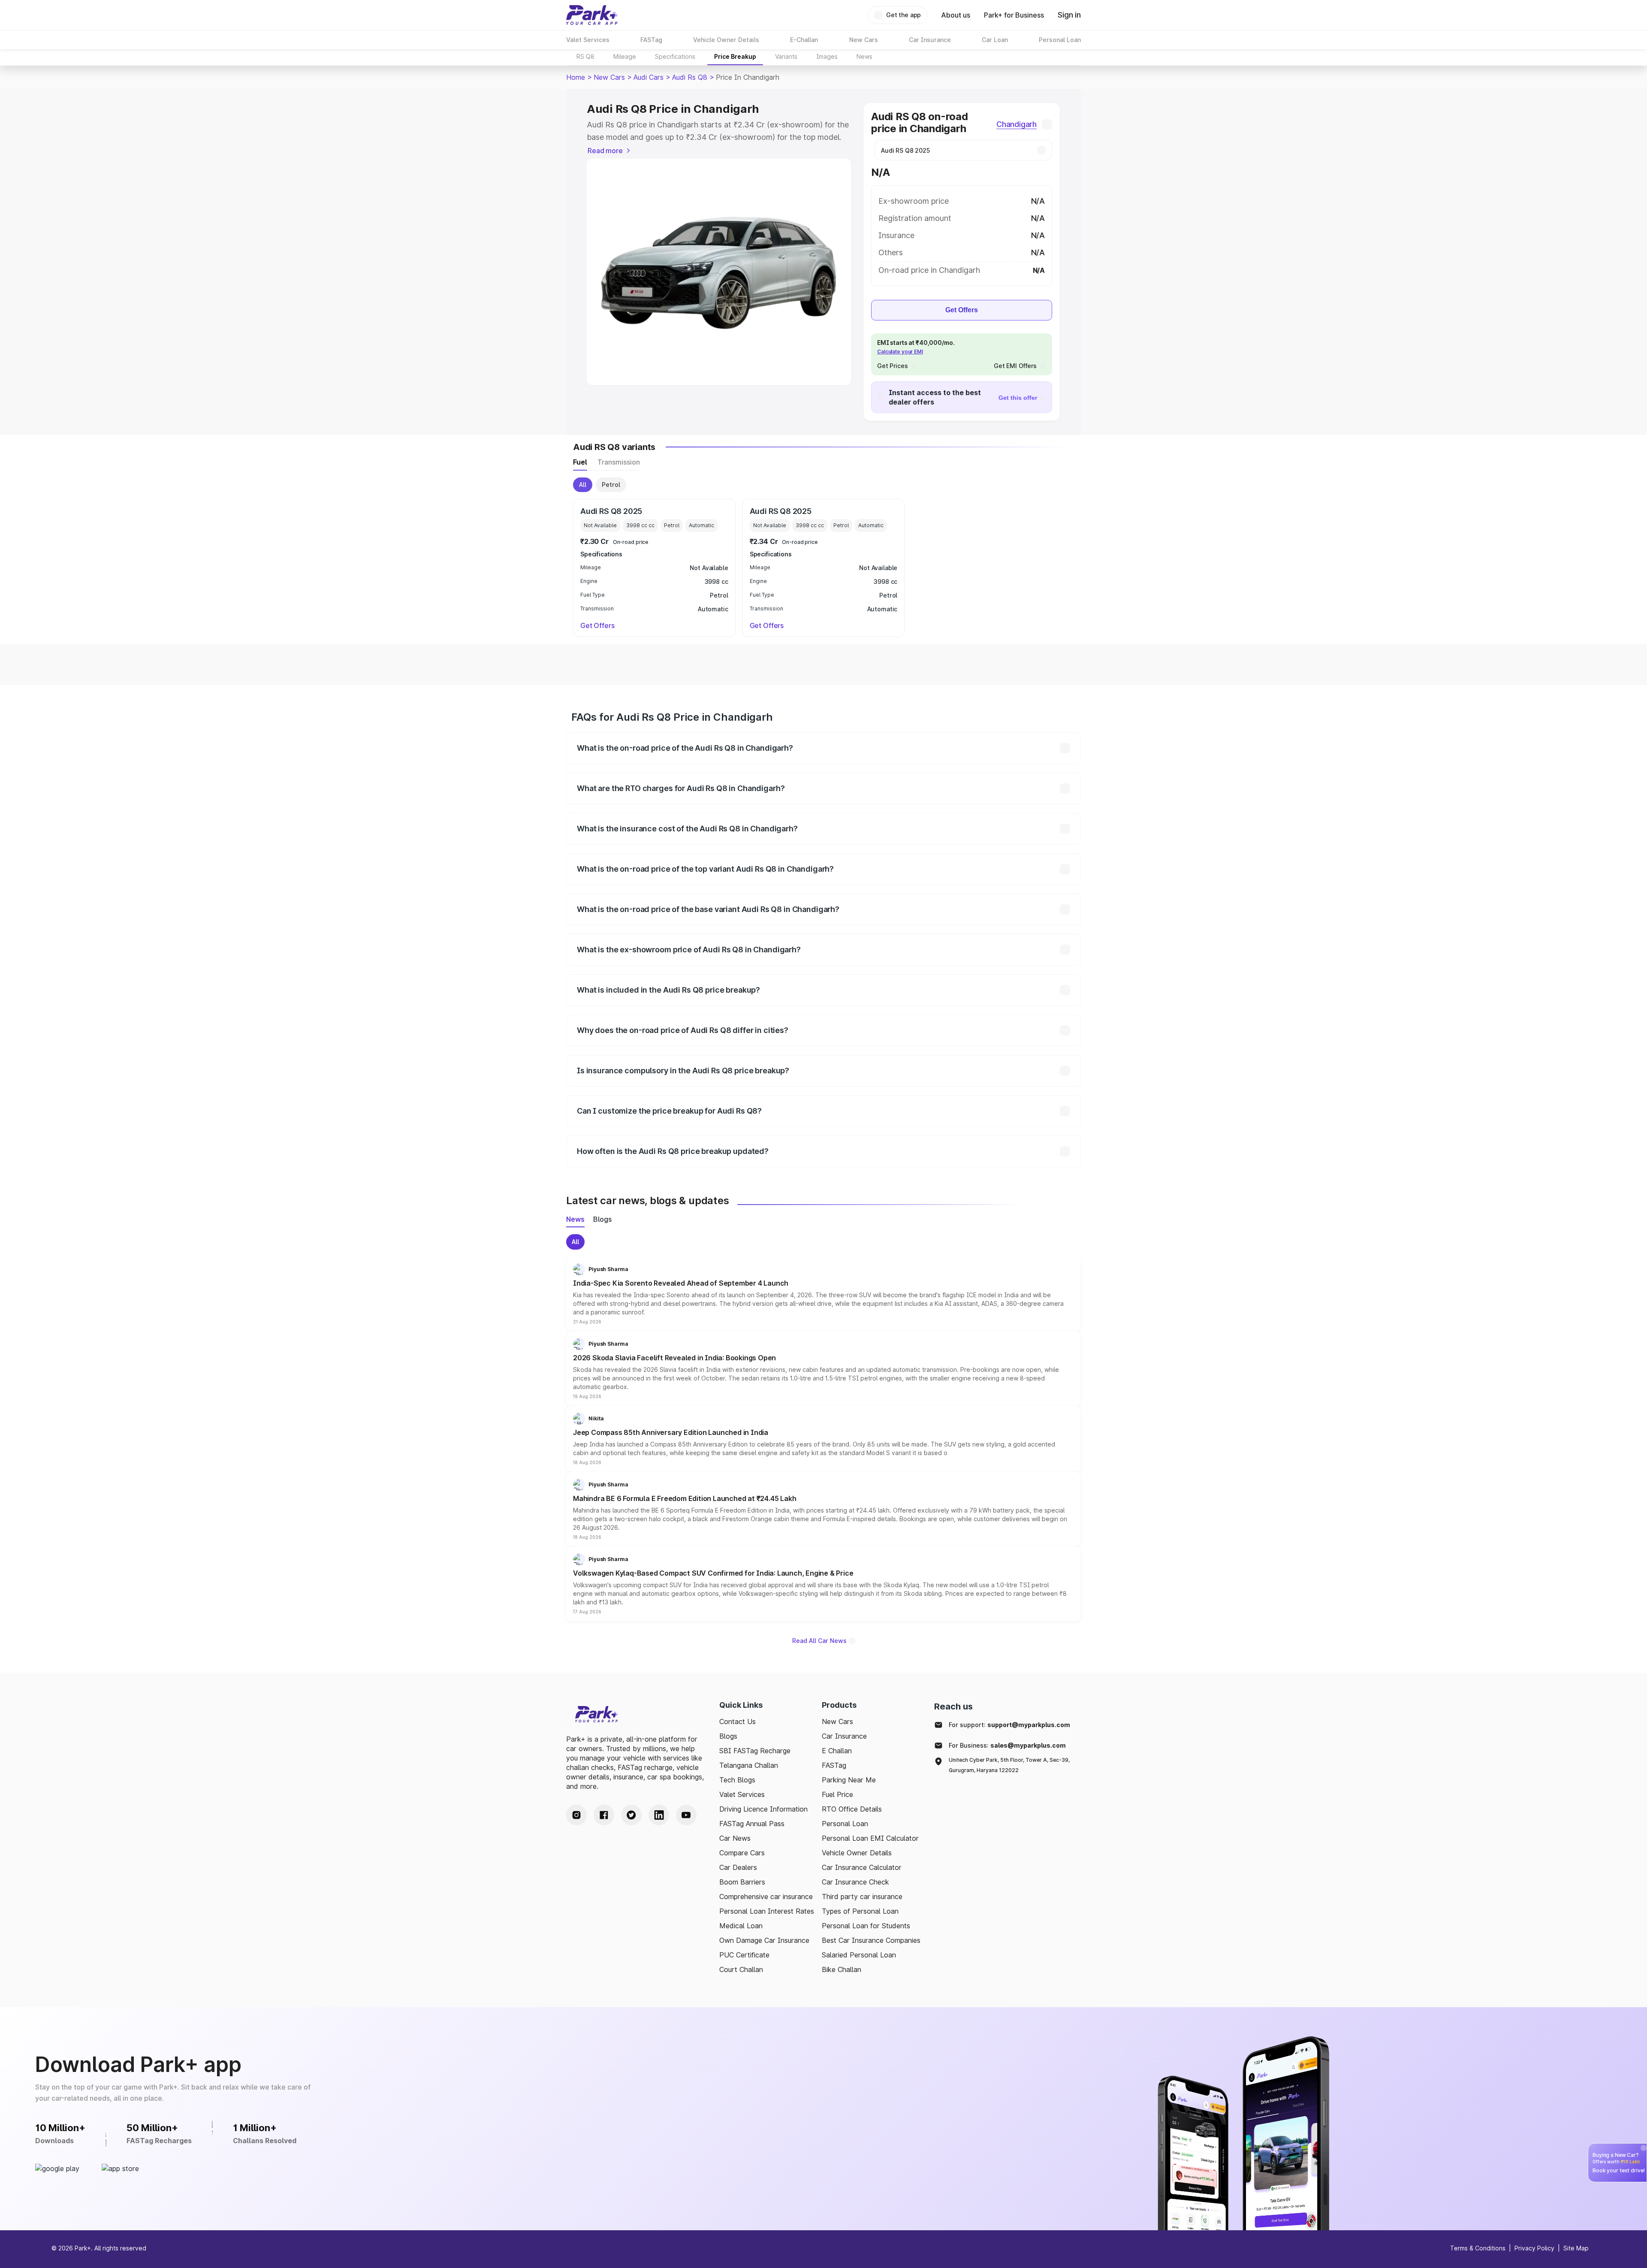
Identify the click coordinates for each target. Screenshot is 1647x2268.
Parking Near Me (849, 1780)
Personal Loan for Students (866, 1926)
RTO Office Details (852, 1809)
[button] (823, 1294)
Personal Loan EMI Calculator (870, 1838)
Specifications (675, 56)
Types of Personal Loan (860, 1911)
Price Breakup (735, 56)
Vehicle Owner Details (857, 1853)
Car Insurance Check (855, 1882)
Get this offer (1018, 398)
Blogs (728, 1736)
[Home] (592, 15)
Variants (786, 56)
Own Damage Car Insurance (764, 1940)
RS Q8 (585, 56)
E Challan (837, 1751)
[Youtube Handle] (686, 1815)
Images (827, 56)
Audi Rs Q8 (690, 77)
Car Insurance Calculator (862, 1867)
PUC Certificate (744, 1955)
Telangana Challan (749, 1765)
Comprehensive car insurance (766, 1897)
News (864, 56)
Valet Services (742, 1794)
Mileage (625, 56)
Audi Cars (649, 77)
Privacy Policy (1534, 2248)
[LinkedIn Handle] (659, 1815)
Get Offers (962, 310)
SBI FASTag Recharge (755, 1751)
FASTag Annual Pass (752, 1824)
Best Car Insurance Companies (871, 1940)
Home (576, 77)
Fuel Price (837, 1794)
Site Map (1576, 2248)
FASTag (834, 1765)
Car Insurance (844, 1736)
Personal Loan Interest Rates (767, 1911)
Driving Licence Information (763, 1809)
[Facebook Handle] (604, 1815)
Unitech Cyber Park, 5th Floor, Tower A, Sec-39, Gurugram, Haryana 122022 (1009, 1765)
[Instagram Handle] (576, 1815)
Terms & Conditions (1478, 2248)
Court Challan (741, 1969)
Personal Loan (845, 1824)
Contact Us (738, 1721)
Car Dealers (738, 1867)
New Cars (609, 77)
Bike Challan (842, 1969)
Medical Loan (741, 1926)
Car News (735, 1838)
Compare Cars (742, 1853)
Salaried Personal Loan (859, 1955)
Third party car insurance (862, 1897)
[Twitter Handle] (631, 1815)
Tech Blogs (737, 1780)
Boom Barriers (742, 1882)
